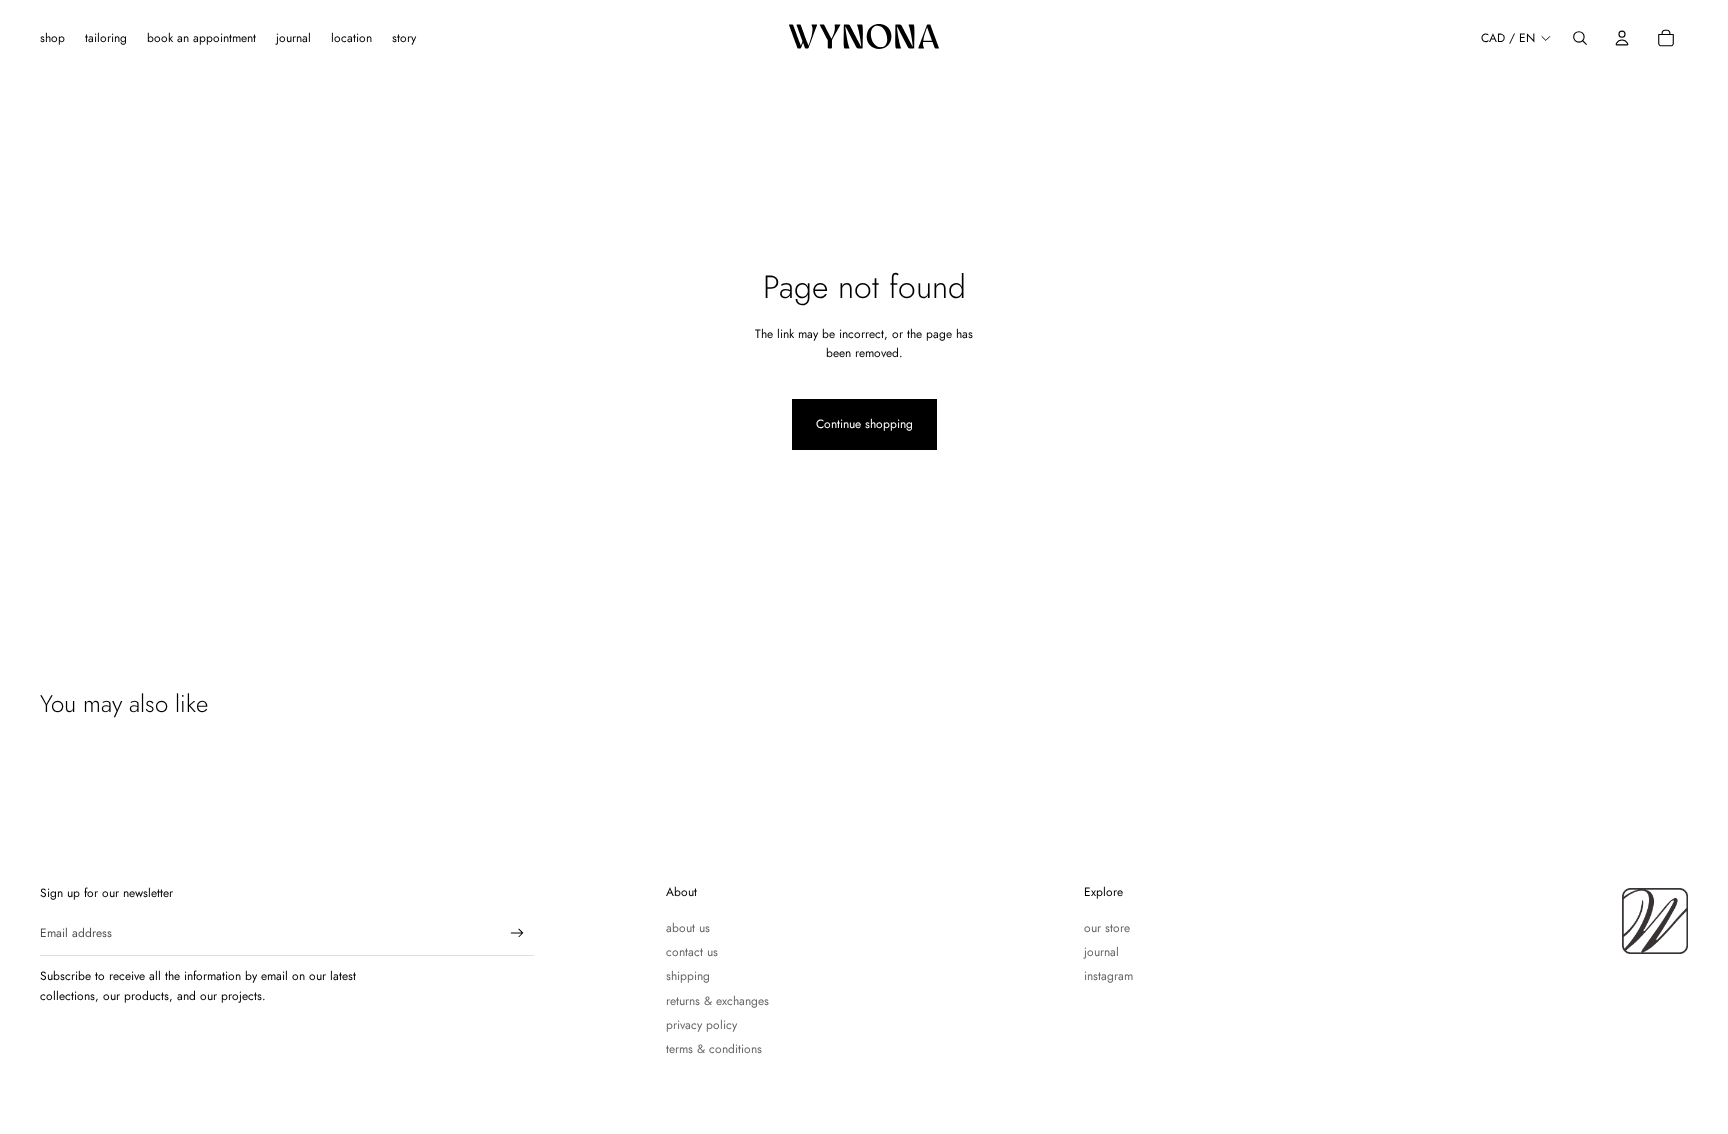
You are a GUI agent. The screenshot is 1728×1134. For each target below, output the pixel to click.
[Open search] (1580, 38)
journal (1101, 952)
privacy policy (701, 1025)
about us (688, 928)
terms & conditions (714, 1049)
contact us (692, 952)
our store (1107, 928)
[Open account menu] (1622, 38)
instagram (1108, 976)
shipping (688, 976)
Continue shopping (864, 424)
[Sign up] (517, 933)
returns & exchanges (717, 1001)
